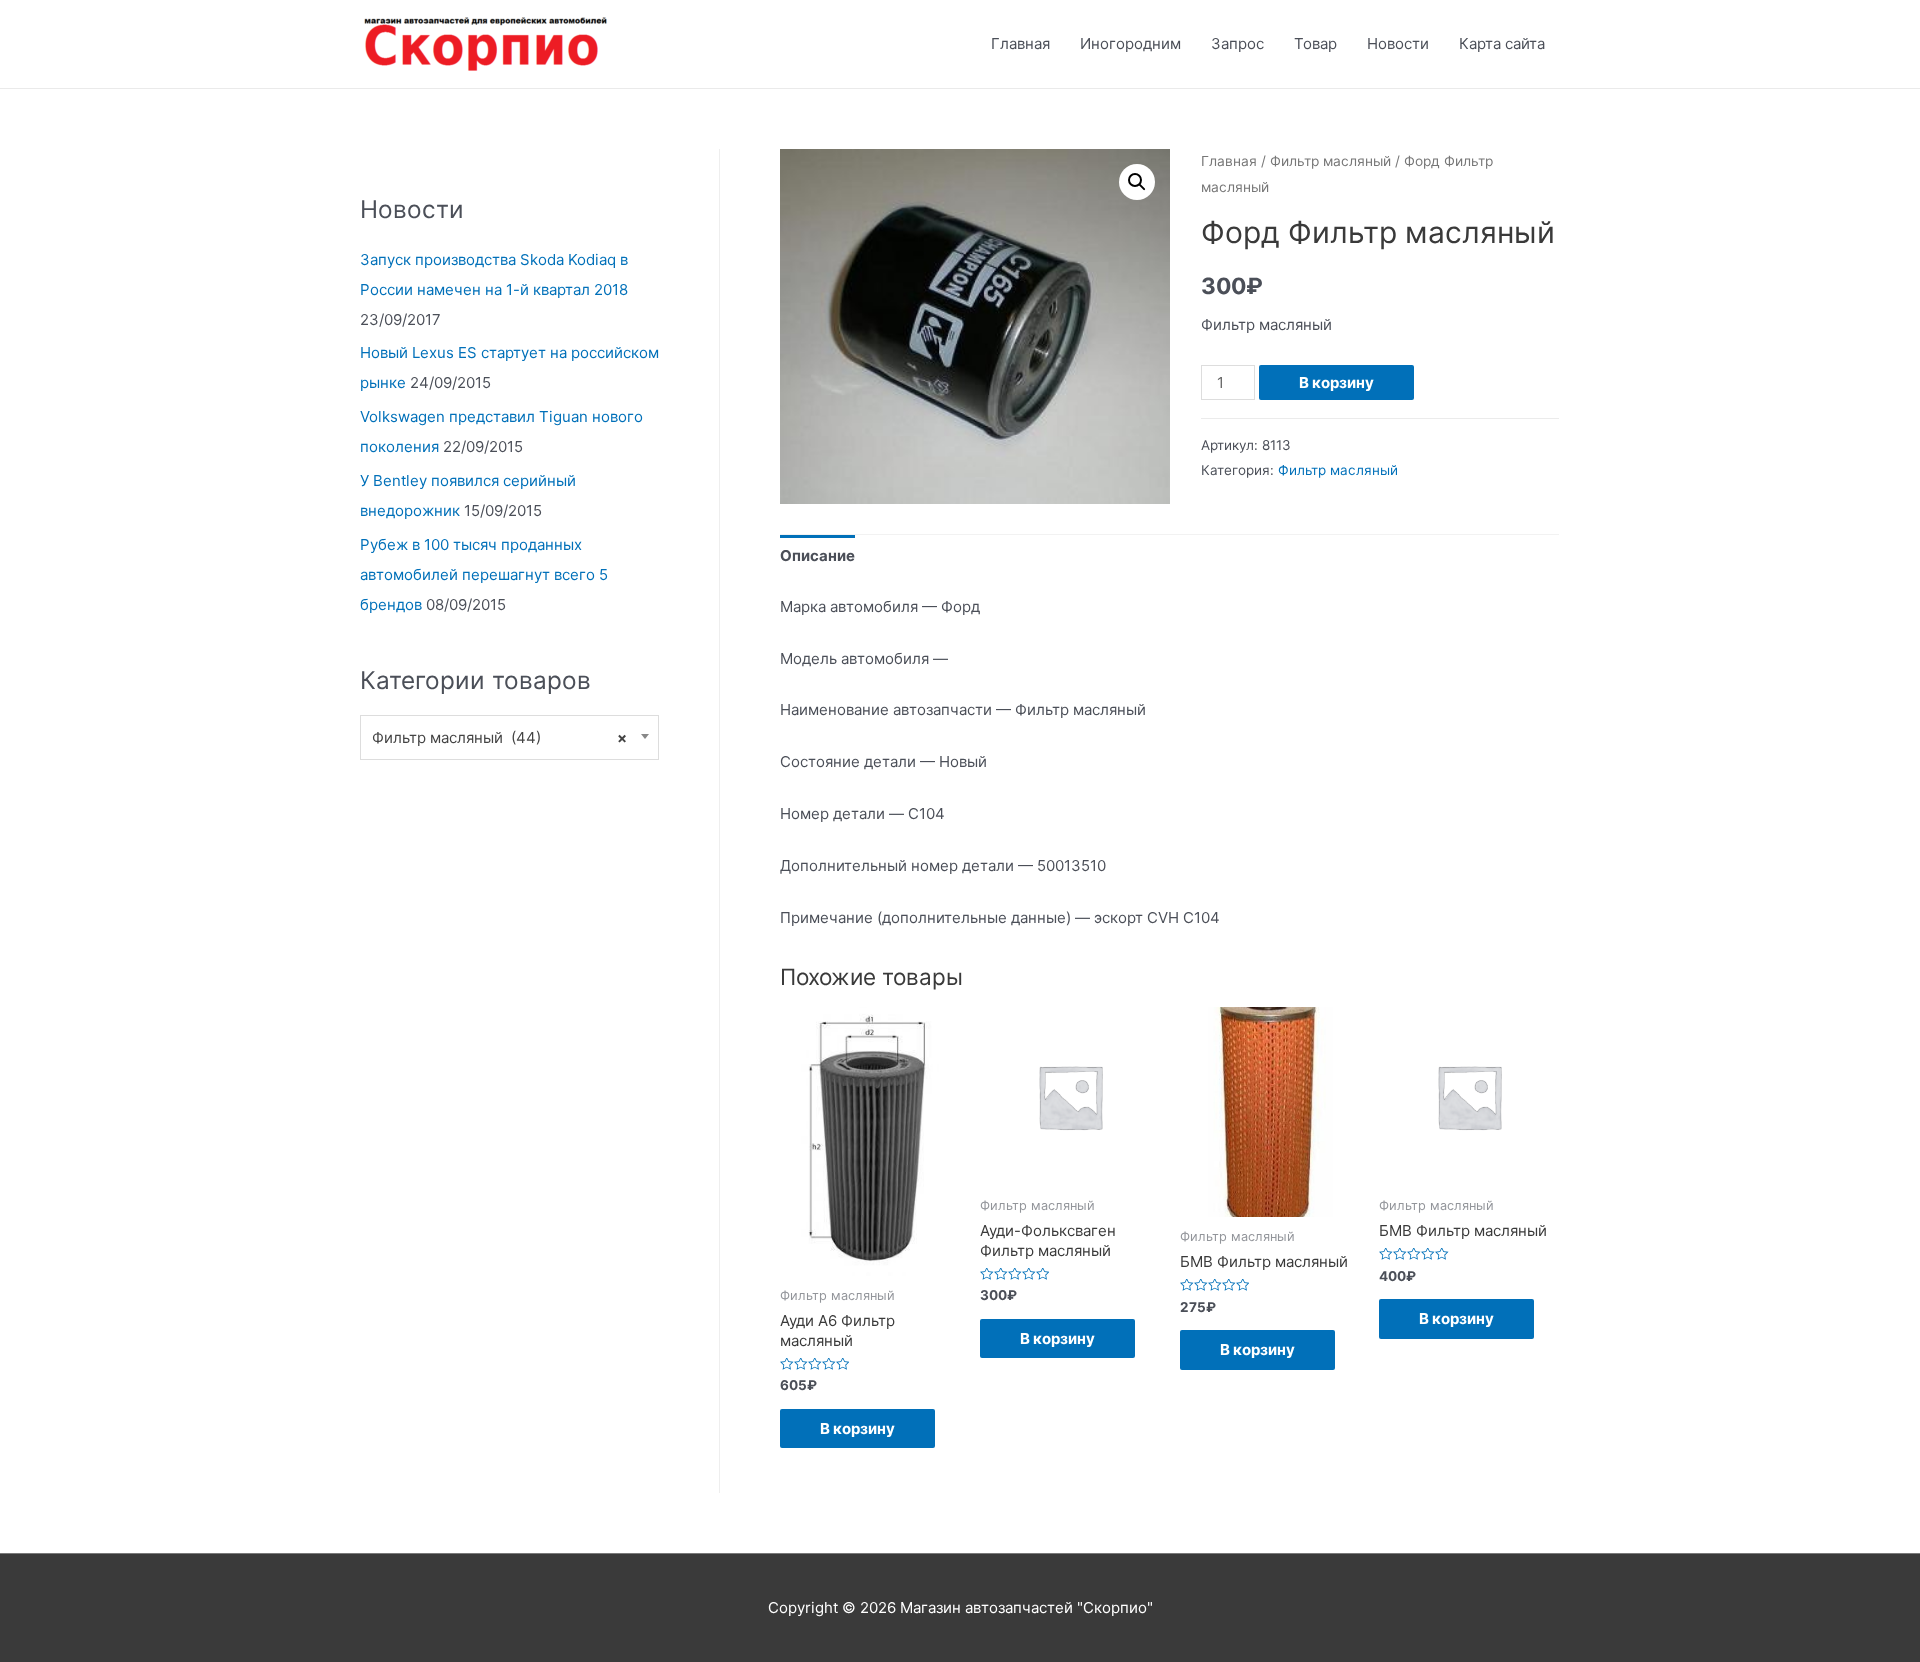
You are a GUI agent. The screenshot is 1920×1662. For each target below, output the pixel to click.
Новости (1398, 43)
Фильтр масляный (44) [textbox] (499, 737)
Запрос (1237, 43)
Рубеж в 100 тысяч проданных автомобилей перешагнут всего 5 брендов (484, 574)
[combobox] (509, 737)
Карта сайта (1502, 43)
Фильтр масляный (1330, 161)
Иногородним (1130, 43)
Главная (1020, 43)
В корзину (1336, 382)
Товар (1315, 43)
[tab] (817, 556)
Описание (817, 555)
